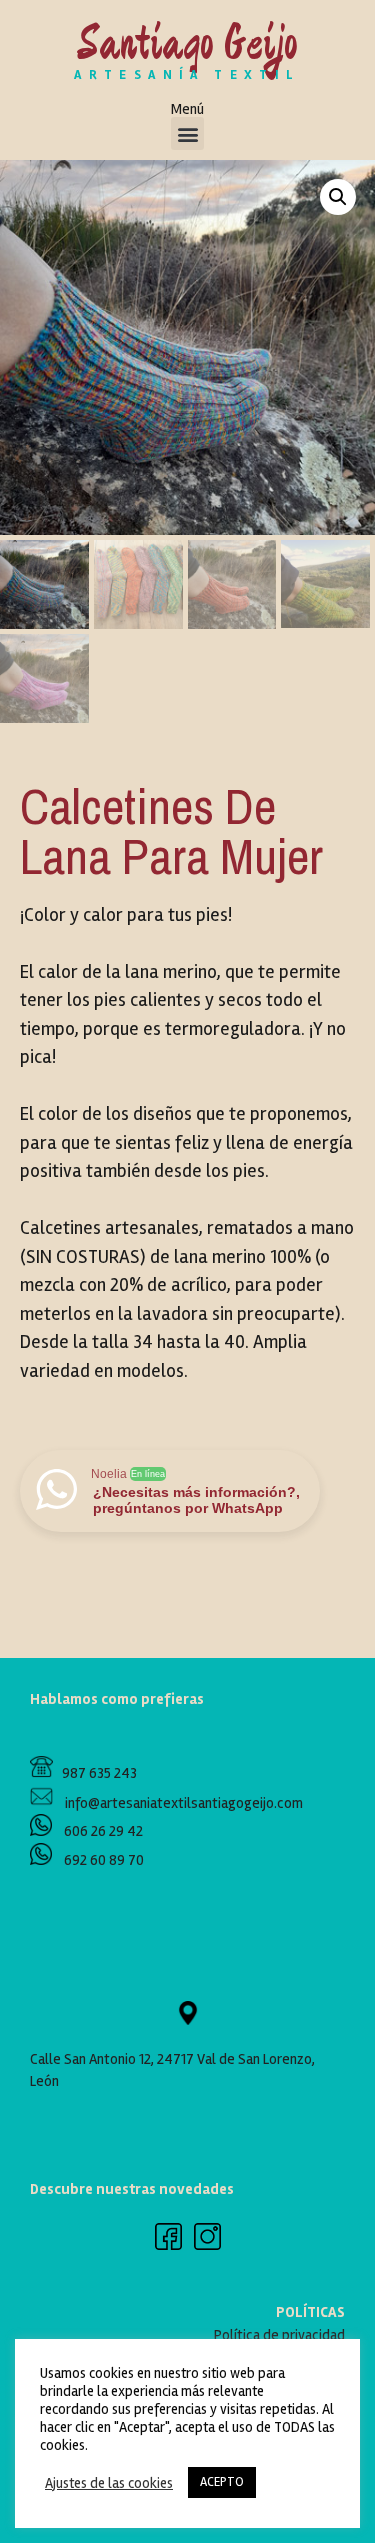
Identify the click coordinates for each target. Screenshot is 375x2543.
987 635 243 (95, 1773)
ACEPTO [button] (222, 2482)
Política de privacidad (279, 2335)
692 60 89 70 (104, 1860)
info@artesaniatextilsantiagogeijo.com (178, 1803)
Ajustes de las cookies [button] (109, 2483)
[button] (187, 133)
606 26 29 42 (102, 1831)
